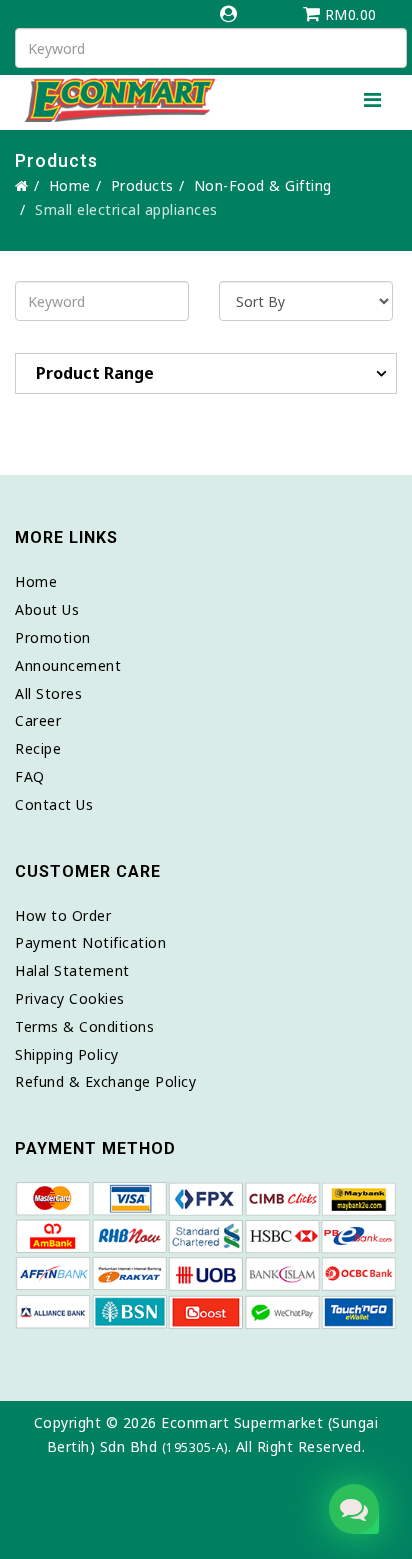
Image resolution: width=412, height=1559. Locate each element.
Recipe (38, 748)
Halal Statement (72, 970)
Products (142, 185)
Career (38, 720)
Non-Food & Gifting (263, 185)
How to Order (63, 915)
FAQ (30, 776)
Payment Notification (90, 942)
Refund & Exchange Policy (105, 1081)
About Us (47, 609)
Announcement (68, 665)
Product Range (95, 373)
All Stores (48, 693)
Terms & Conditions (84, 1026)
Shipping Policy (67, 1054)
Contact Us (54, 804)
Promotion (53, 637)
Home (70, 185)
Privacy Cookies (70, 998)
